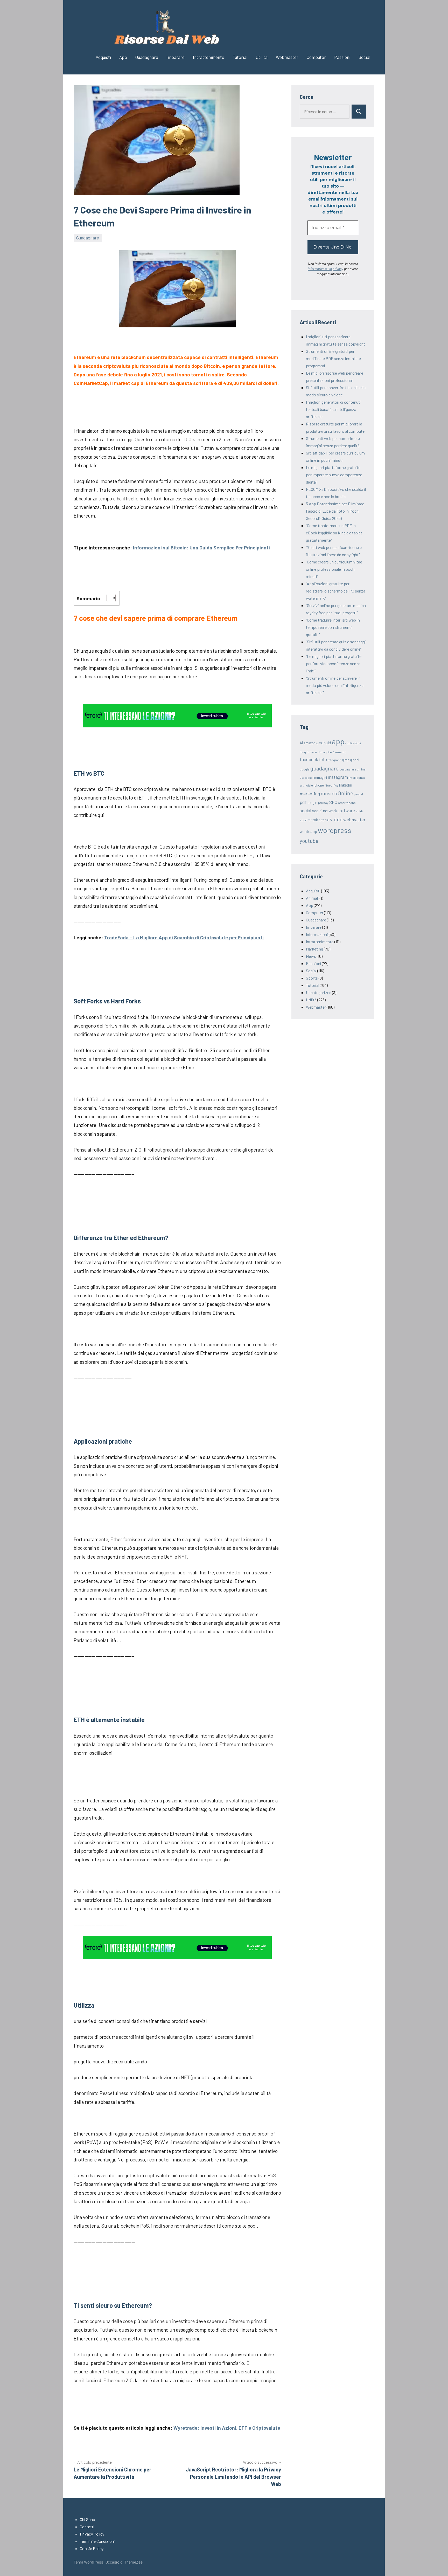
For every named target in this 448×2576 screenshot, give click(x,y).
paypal (358, 794)
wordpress (335, 830)
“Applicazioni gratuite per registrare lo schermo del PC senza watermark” (336, 591)
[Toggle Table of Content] (108, 598)
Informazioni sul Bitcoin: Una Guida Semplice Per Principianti (201, 547)
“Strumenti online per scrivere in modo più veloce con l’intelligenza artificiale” (335, 685)
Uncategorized (319, 992)
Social (364, 57)
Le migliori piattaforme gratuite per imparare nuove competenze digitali (334, 475)
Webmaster (287, 57)
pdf (303, 802)
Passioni (342, 57)
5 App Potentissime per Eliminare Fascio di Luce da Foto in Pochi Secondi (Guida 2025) (335, 511)
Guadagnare (147, 57)
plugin (312, 802)
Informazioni (317, 934)
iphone (319, 785)
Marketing (314, 949)
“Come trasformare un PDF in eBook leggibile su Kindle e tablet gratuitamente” (334, 533)
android (324, 742)
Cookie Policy (92, 2548)
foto (323, 759)
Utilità (262, 57)
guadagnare (324, 768)
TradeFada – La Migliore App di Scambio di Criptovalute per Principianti (184, 937)
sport (304, 820)
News (311, 956)
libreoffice (331, 785)
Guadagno (306, 778)
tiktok (313, 820)
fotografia (334, 760)
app (338, 741)
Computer (316, 57)
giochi (355, 760)
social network (324, 811)
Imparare (176, 57)
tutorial (324, 820)
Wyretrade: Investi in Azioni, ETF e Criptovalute (227, 2428)
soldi (359, 811)
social (306, 810)
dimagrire (325, 752)
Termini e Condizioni (97, 2541)
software (346, 810)
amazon (310, 743)
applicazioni (353, 743)
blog (303, 752)
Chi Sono (87, 2519)
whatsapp (308, 831)
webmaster (354, 819)
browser (312, 752)
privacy (323, 803)
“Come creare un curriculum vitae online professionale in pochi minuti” (334, 569)
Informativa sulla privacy (325, 269)
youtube (309, 841)
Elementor (340, 752)
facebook (309, 759)
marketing (310, 794)
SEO (333, 802)
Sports (312, 978)
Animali (312, 898)
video (336, 819)
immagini (320, 777)
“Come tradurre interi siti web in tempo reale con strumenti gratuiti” (333, 627)
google (305, 769)
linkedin (346, 785)
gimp (346, 760)
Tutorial (240, 57)
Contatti (87, 2527)
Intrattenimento (209, 57)
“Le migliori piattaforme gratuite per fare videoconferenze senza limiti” (334, 663)
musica (329, 793)
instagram (338, 777)
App (123, 57)
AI (301, 743)
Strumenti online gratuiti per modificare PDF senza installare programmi (333, 358)
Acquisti (103, 57)
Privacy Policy (92, 2534)
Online (345, 793)
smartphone (347, 803)
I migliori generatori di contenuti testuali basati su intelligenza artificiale (333, 409)
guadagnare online (352, 769)
